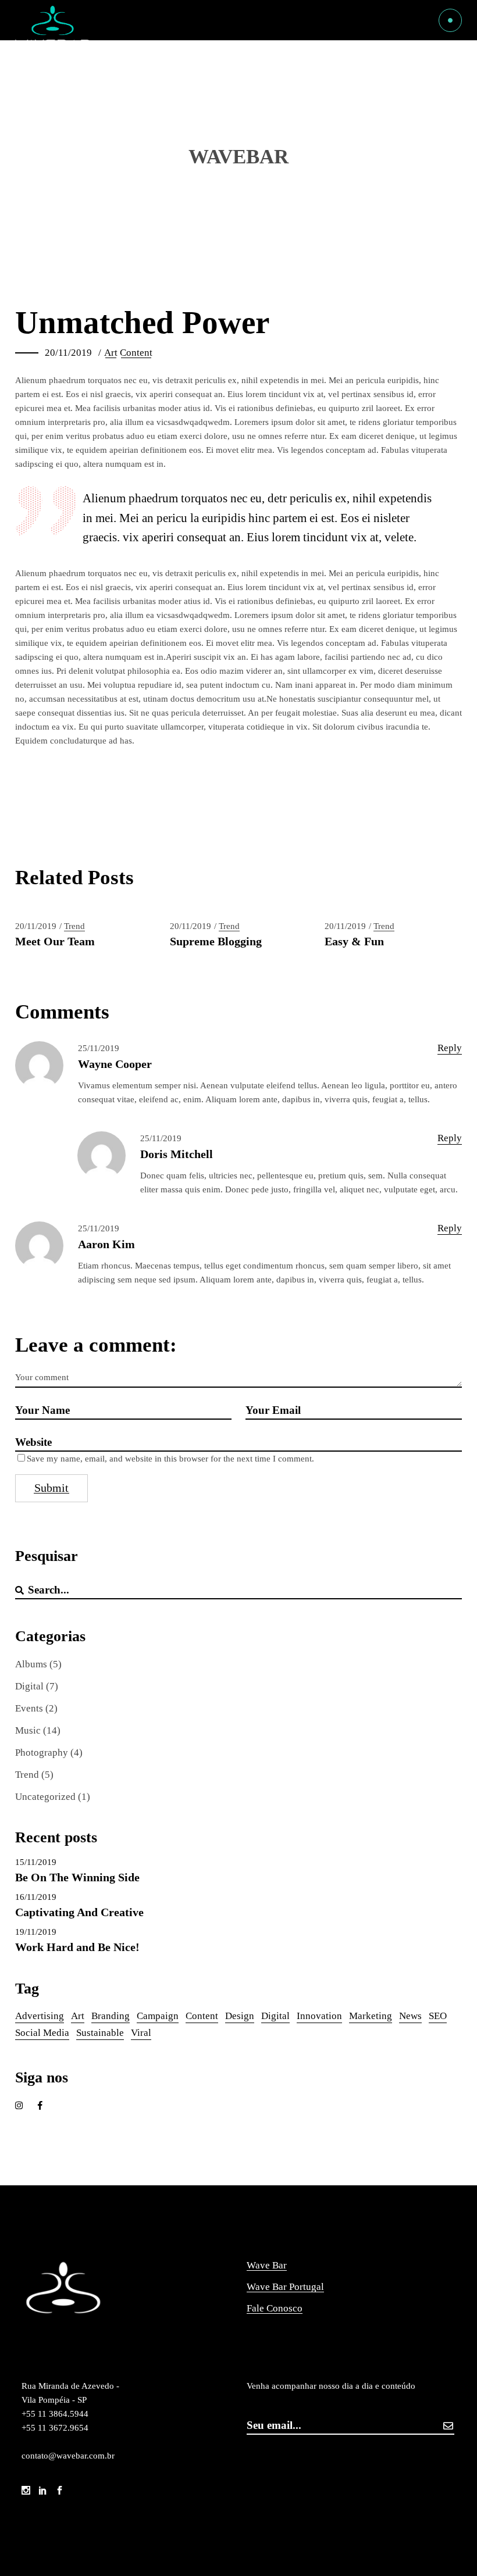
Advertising (40, 2016)
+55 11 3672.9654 (55, 2428)
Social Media (42, 2033)
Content (136, 353)
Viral (141, 2033)
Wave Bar (267, 2265)
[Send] (448, 2426)
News (410, 2016)
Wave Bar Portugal (285, 2287)
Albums (31, 1664)
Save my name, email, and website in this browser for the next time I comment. (170, 1459)
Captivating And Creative (79, 1912)
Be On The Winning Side (77, 1877)
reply (450, 1048)
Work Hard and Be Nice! (77, 1947)
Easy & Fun (354, 941)
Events (29, 1708)
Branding (111, 2016)
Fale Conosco (275, 2308)
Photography (42, 1753)
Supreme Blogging (216, 941)
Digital (29, 1686)
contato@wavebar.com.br (68, 2456)
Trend (74, 926)
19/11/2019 (36, 1932)
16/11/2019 (36, 1897)
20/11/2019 (68, 353)
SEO (438, 2016)
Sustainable (100, 2033)
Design (240, 2016)
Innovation (319, 2016)
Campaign (158, 2016)
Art (111, 353)
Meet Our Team (55, 941)
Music (28, 1730)
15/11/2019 (36, 1862)
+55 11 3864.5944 (56, 2414)
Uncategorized (45, 1797)
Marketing (371, 2016)
